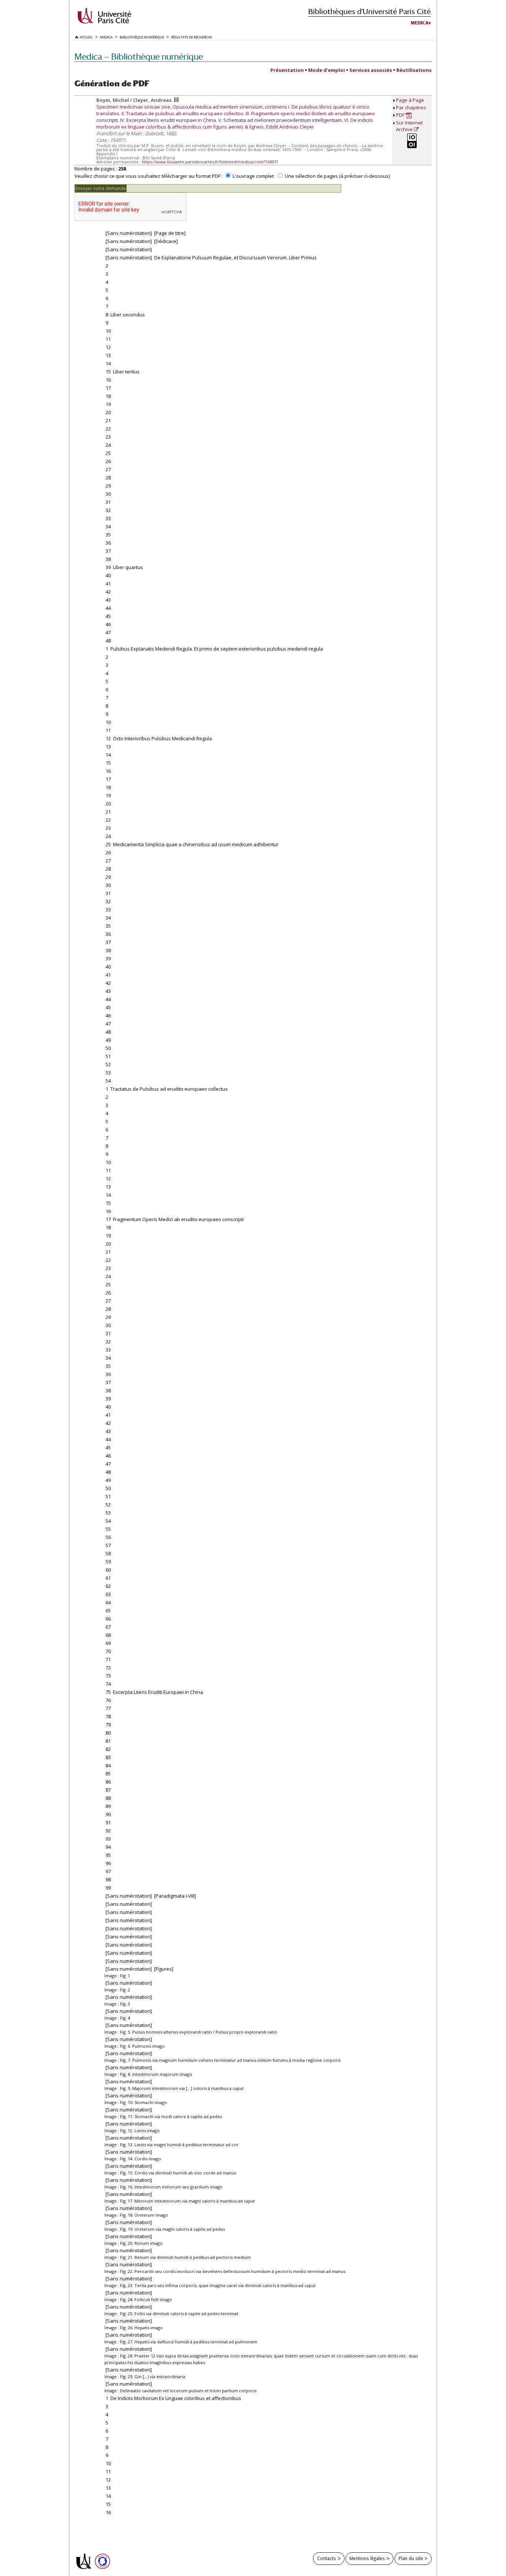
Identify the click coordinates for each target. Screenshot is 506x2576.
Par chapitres (411, 107)
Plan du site (411, 2558)
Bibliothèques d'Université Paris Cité (369, 11)
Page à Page (410, 100)
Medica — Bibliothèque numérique (139, 56)
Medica (420, 23)
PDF (401, 115)
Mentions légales (367, 2558)
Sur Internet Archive (409, 126)
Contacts (327, 2558)
